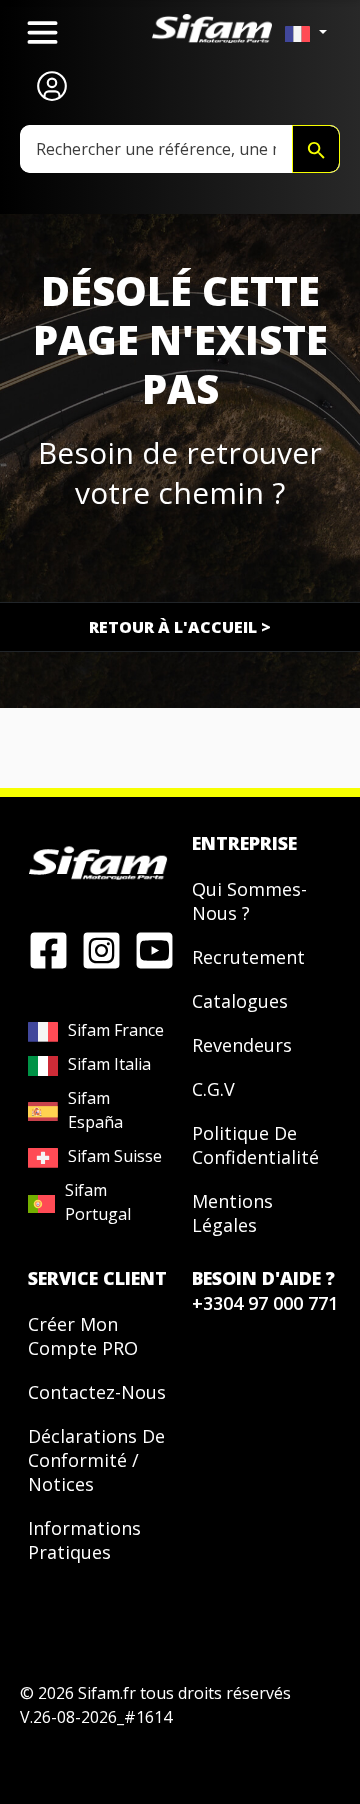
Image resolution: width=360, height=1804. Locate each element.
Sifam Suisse (115, 1156)
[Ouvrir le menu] (42, 32)
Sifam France (116, 1030)
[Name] (316, 149)
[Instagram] (101, 949)
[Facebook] (48, 949)
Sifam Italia (109, 1064)
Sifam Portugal (98, 1202)
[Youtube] (154, 949)
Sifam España (95, 1110)
